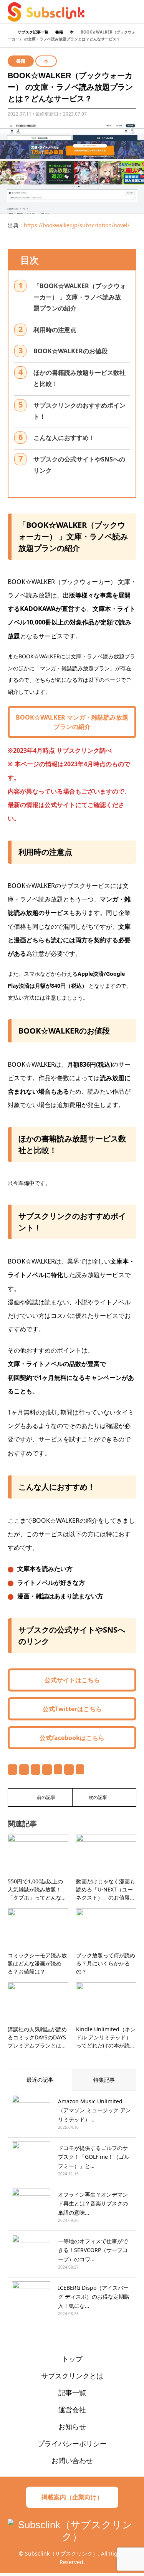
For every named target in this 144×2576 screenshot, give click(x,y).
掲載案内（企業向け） (72, 2497)
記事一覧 (72, 2393)
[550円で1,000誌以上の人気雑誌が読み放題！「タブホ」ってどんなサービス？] (104, 1797)
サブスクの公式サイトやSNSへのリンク (79, 465)
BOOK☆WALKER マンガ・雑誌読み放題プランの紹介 (72, 722)
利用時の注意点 (55, 330)
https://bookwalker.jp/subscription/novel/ (77, 225)
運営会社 (72, 2410)
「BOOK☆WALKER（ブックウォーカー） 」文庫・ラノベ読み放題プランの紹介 (80, 297)
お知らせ (72, 2427)
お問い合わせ (72, 2460)
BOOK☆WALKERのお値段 (70, 351)
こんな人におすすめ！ (64, 438)
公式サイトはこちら (72, 1680)
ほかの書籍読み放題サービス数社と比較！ (79, 378)
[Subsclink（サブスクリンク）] (46, 11)
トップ (72, 2359)
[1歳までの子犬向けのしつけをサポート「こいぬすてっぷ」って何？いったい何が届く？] (40, 1797)
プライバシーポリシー (72, 2443)
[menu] (132, 12)
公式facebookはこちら (72, 1738)
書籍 (21, 61)
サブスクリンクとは (72, 2376)
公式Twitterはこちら (72, 1709)
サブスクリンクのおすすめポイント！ (79, 411)
